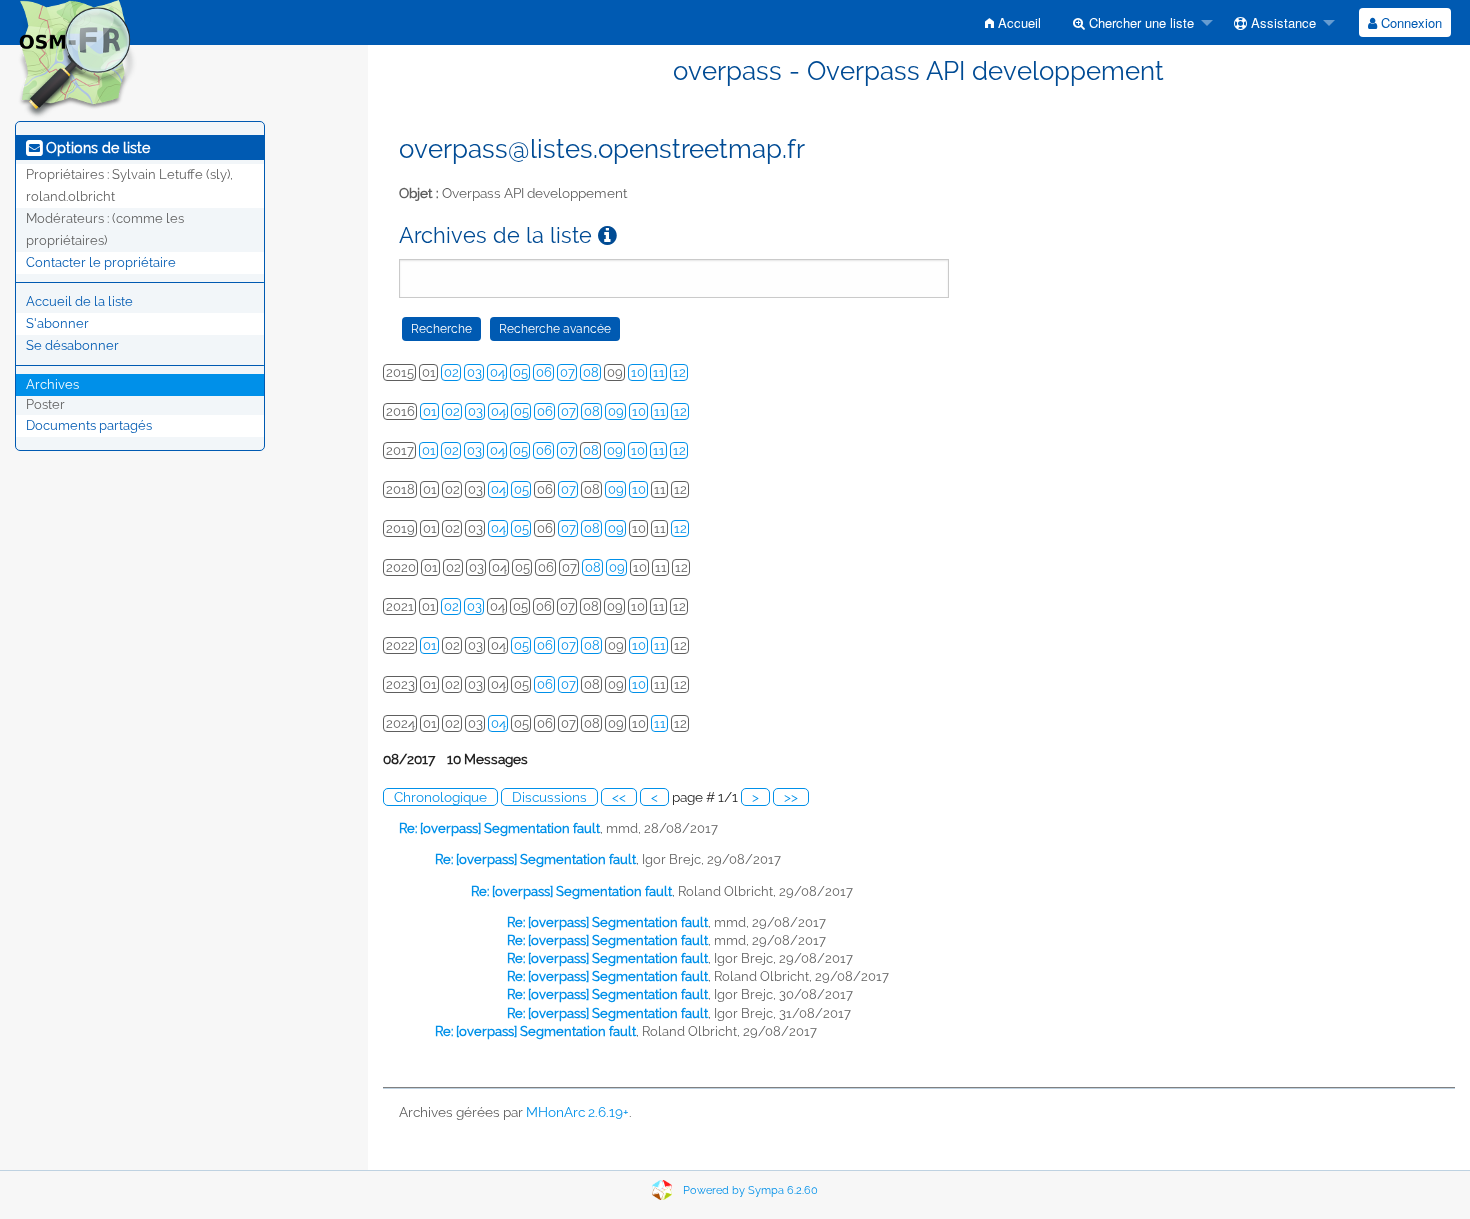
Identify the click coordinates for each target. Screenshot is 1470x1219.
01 (430, 411)
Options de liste (96, 148)
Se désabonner (72, 345)
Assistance (1281, 22)
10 (638, 372)
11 (659, 372)
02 (451, 372)
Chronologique (440, 797)
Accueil (1017, 22)
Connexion (1409, 22)
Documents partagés (89, 425)
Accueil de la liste (79, 301)
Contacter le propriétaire (101, 262)
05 (520, 372)
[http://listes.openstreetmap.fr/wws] (76, 58)
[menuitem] (1013, 22)
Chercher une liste (1139, 22)
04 (497, 372)
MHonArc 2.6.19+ (577, 1112)
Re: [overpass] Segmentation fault (499, 828)
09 (616, 411)
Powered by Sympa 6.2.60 (750, 1190)
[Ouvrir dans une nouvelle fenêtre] (607, 235)
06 (544, 372)
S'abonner (57, 323)
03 (474, 372)
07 (567, 372)
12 (679, 372)
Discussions (549, 797)
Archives (52, 384)
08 (591, 372)
